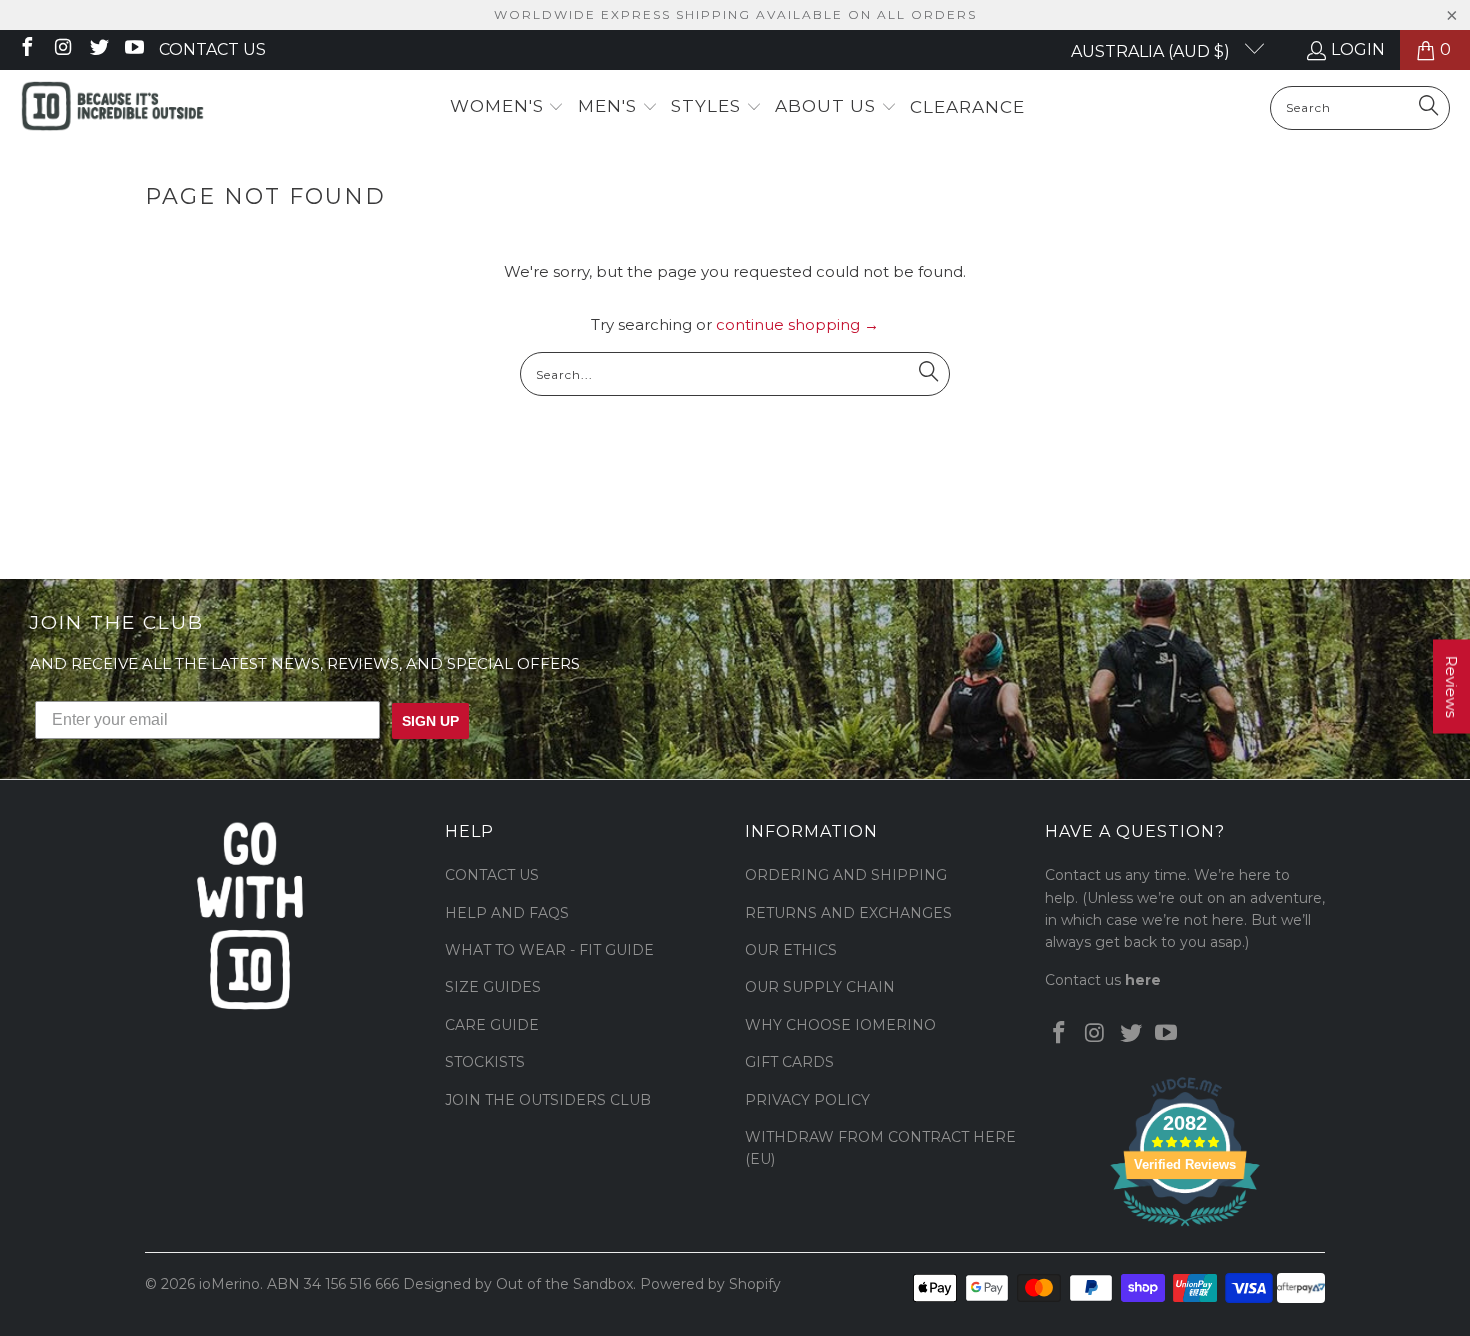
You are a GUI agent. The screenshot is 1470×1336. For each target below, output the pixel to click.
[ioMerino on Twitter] (98, 49)
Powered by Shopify (710, 1284)
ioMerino (229, 1284)
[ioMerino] (112, 108)
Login (1358, 49)
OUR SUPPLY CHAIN (820, 987)
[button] (507, 107)
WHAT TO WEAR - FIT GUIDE (549, 950)
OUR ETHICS (791, 950)
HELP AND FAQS (507, 913)
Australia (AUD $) (1152, 51)
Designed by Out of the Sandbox (518, 1284)
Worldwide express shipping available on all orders (735, 14)
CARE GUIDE (492, 1025)
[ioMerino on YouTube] (134, 49)
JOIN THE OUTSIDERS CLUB (548, 1100)
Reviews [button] (1451, 687)
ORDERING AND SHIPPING (846, 875)
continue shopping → (797, 324)
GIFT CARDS (789, 1062)
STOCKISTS (485, 1062)
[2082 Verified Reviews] (1185, 1230)
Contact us (212, 49)
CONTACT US (492, 875)
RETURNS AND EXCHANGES (848, 913)
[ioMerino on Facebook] (26, 49)
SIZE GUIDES (493, 987)
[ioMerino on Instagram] (62, 49)
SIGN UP (430, 721)
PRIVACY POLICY (807, 1100)
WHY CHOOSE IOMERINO (840, 1025)
